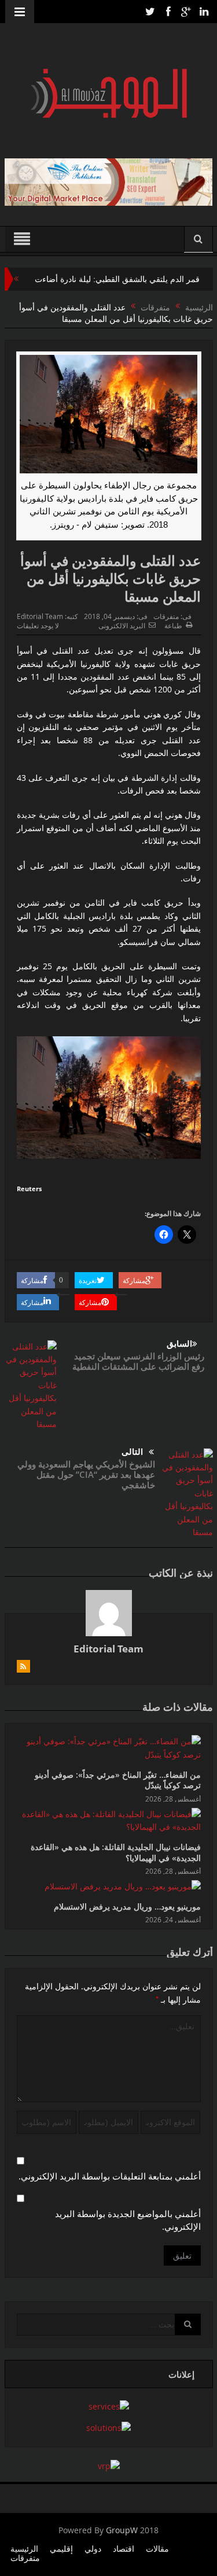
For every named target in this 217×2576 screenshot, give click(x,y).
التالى (132, 1452)
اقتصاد (124, 2549)
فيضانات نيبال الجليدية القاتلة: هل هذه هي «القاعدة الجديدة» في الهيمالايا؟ (116, 1852)
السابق (179, 1343)
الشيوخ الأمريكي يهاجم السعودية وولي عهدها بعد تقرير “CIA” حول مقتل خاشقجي (86, 1474)
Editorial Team (40, 616)
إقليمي (61, 2549)
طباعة (173, 625)
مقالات (157, 2549)
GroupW (122, 2530)
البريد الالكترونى (122, 625)
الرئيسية (24, 2549)
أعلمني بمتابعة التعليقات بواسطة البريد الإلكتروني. (110, 2176)
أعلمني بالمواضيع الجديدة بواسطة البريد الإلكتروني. (128, 2220)
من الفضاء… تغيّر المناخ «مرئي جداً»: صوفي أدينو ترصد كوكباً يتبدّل (118, 1780)
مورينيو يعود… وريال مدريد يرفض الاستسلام (127, 1906)
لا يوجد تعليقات (38, 625)
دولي (93, 2549)
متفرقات (166, 616)
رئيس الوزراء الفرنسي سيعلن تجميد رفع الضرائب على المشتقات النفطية (138, 1361)
